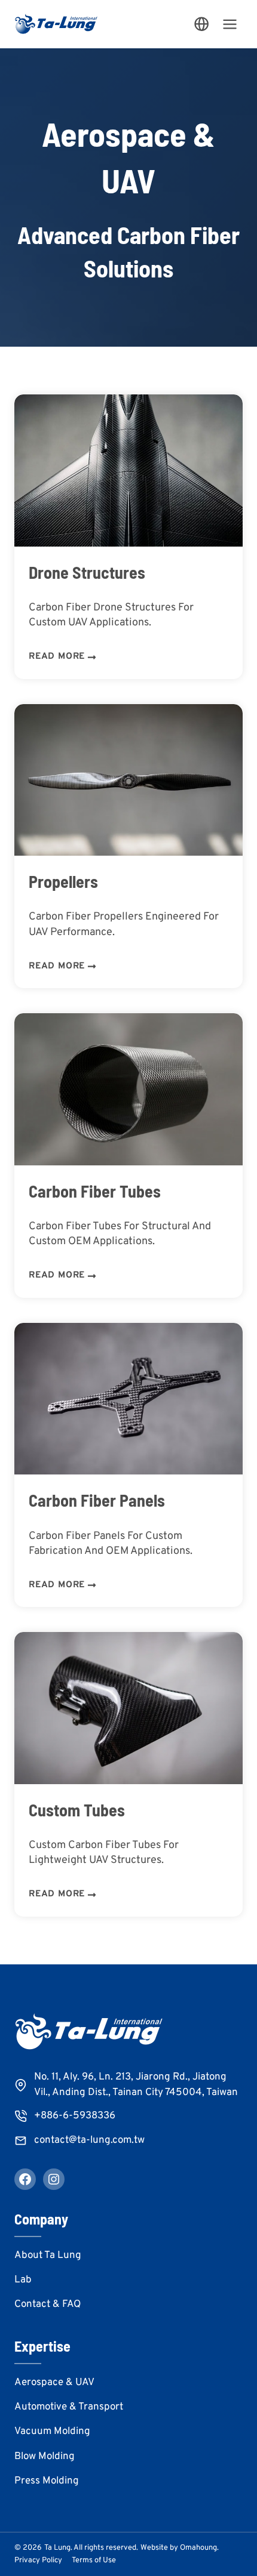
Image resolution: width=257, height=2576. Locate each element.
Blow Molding (45, 2457)
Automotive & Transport (69, 2407)
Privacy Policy (38, 2560)
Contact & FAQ (48, 2304)
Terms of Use (94, 2560)
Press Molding (47, 2481)
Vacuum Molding (52, 2432)
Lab (23, 2280)
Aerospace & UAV (54, 2383)
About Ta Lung (48, 2256)
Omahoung (198, 2548)
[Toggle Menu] (230, 24)
